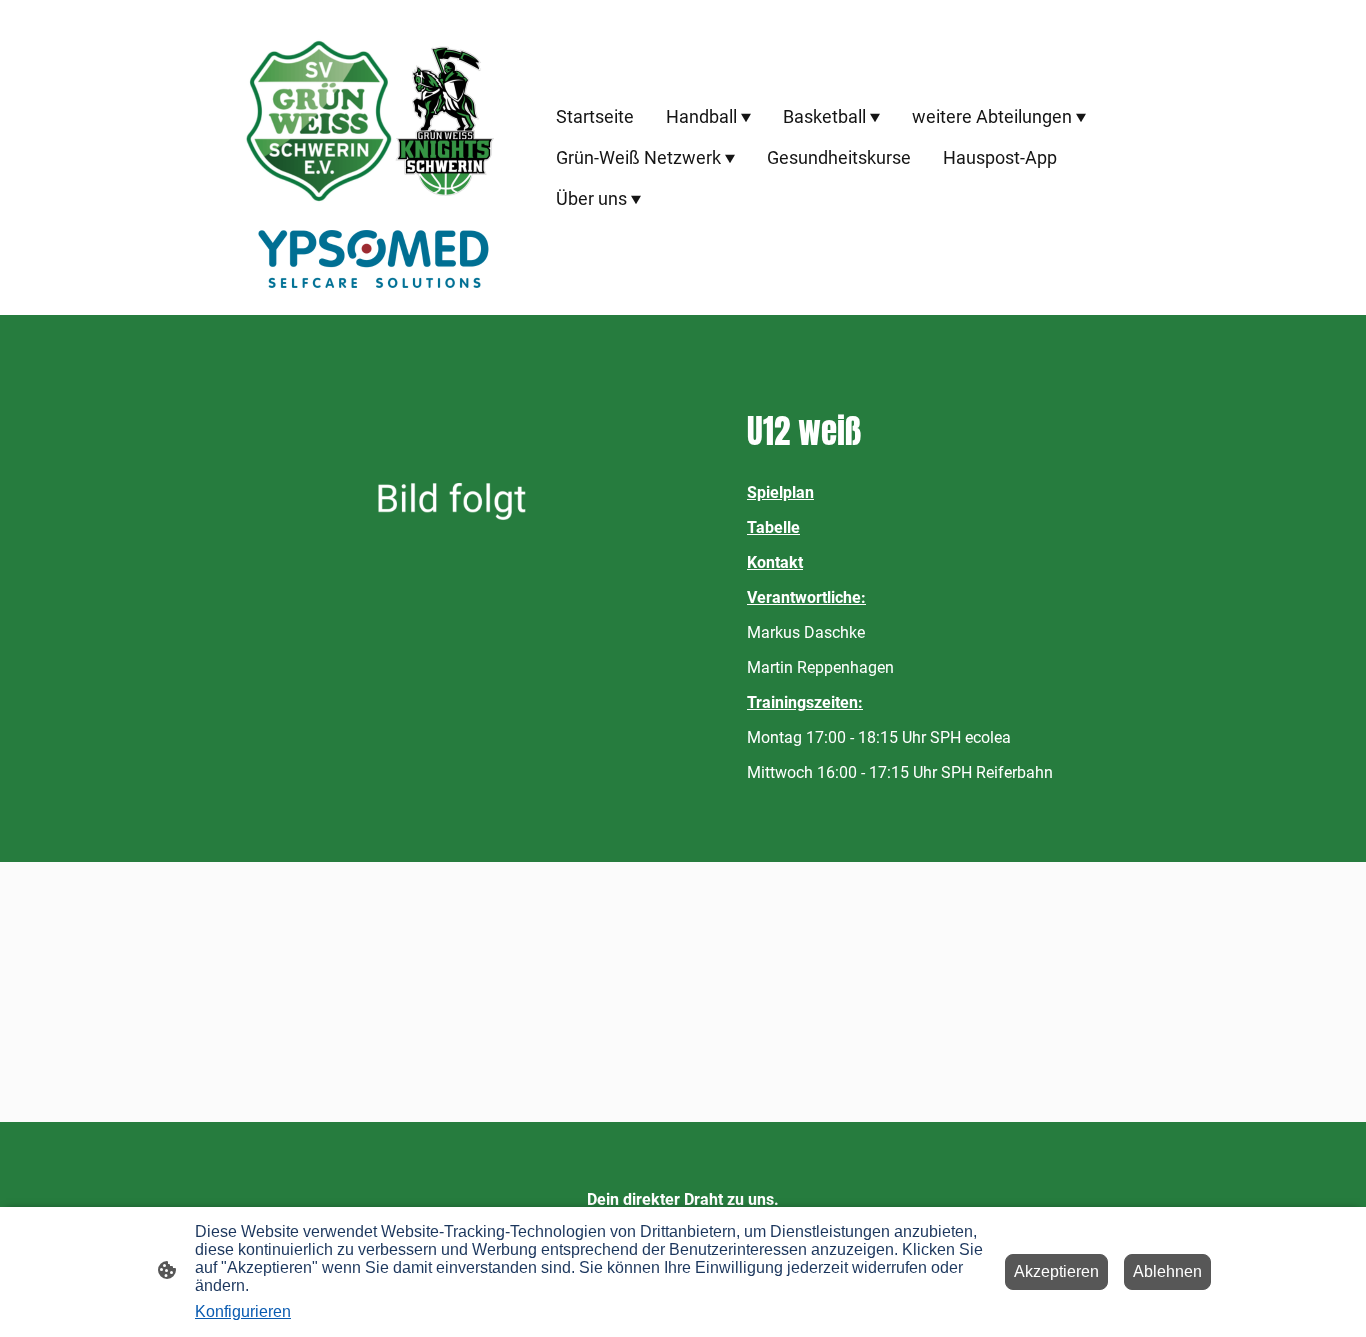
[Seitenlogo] (373, 157)
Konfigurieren (243, 1311)
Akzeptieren (1056, 1271)
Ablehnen (1167, 1271)
